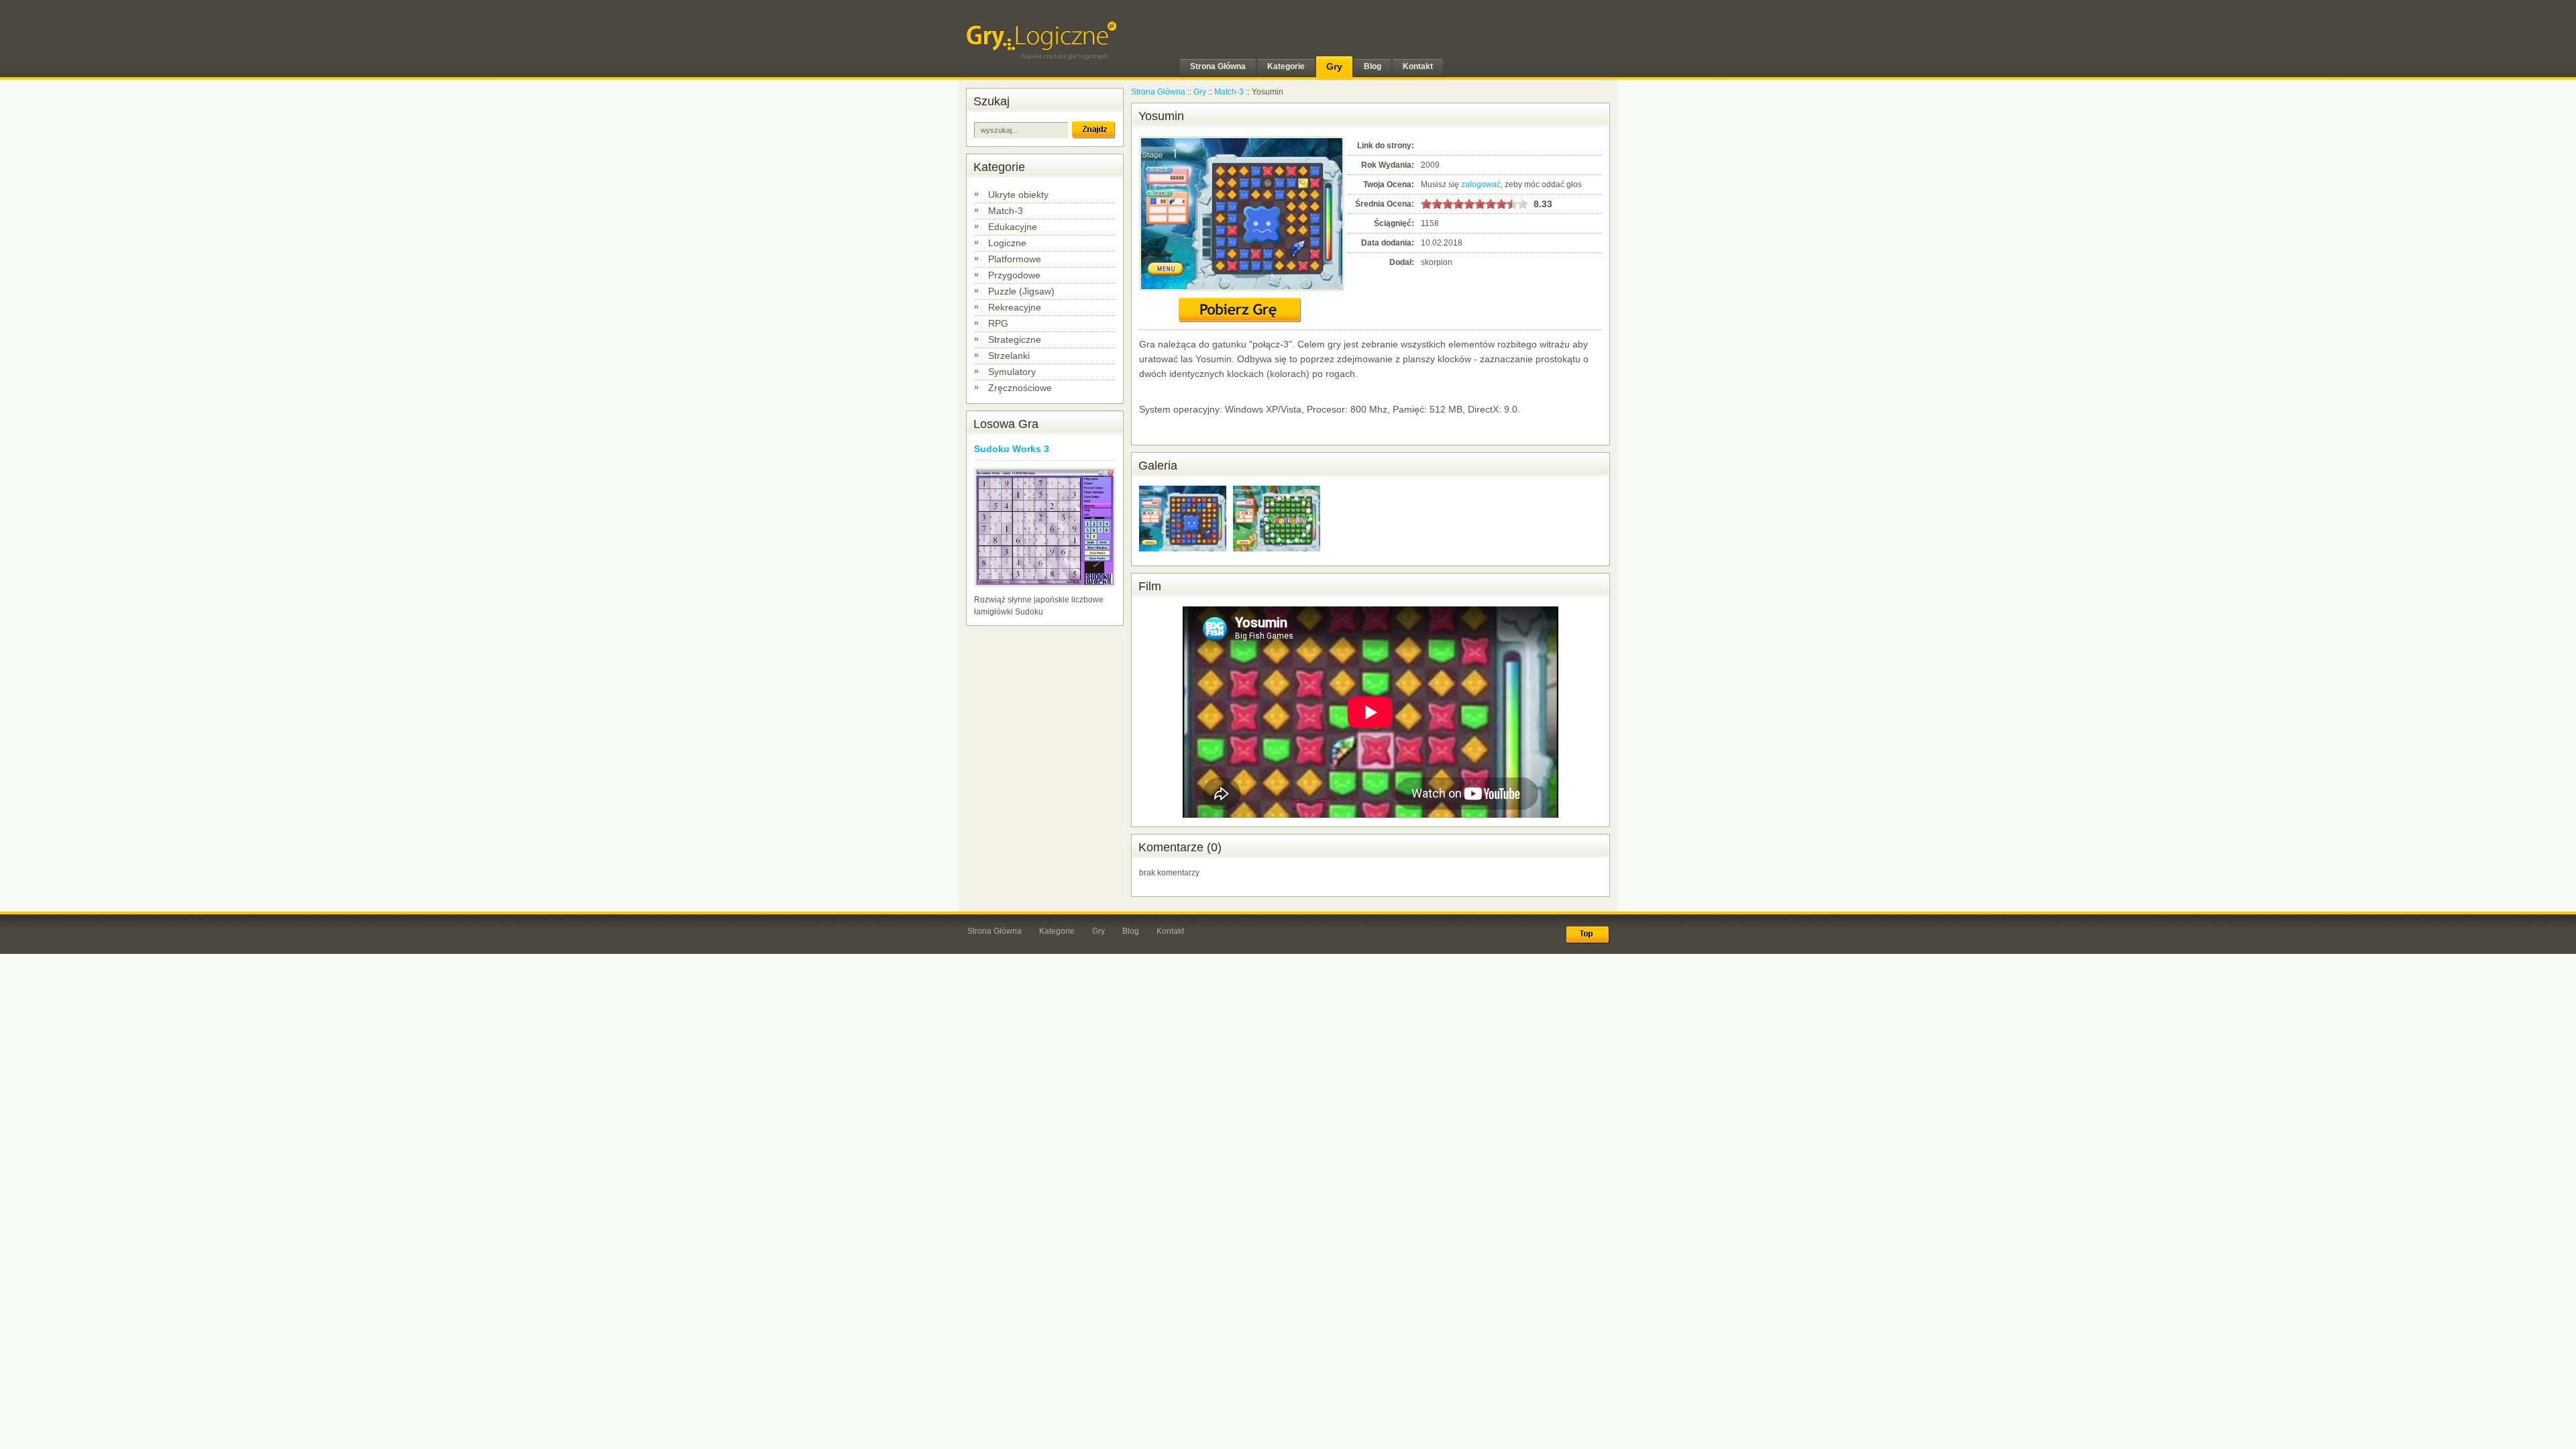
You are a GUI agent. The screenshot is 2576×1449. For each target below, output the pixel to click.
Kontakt (1170, 931)
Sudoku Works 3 (1012, 449)
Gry (1200, 92)
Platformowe (1015, 259)
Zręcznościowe (1020, 388)
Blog (1131, 931)
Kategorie (1057, 931)
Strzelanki (1009, 356)
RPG (998, 323)
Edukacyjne (1013, 227)
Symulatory (1012, 372)
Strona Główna (1158, 92)
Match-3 (1006, 211)
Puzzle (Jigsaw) (1021, 291)
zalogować (1481, 184)
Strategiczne (1015, 339)
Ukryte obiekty (1018, 195)
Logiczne (1007, 243)
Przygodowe (1014, 275)
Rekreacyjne (1015, 307)
